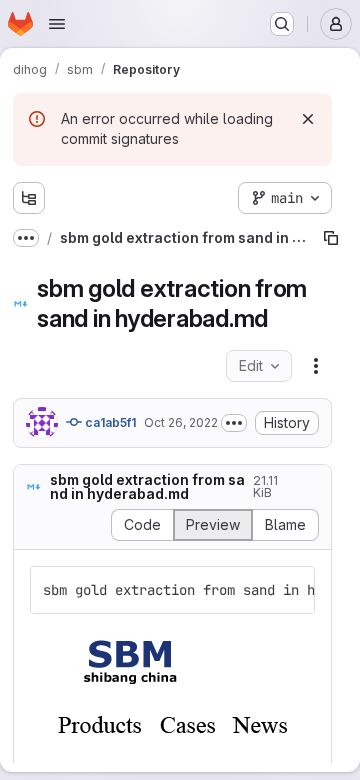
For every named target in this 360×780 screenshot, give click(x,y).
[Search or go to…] (282, 24)
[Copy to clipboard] (291, 590)
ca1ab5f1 (109, 422)
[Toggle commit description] (234, 423)
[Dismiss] (308, 119)
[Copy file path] (331, 238)
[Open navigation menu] (57, 24)
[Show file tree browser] (29, 198)
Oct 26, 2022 (181, 422)
